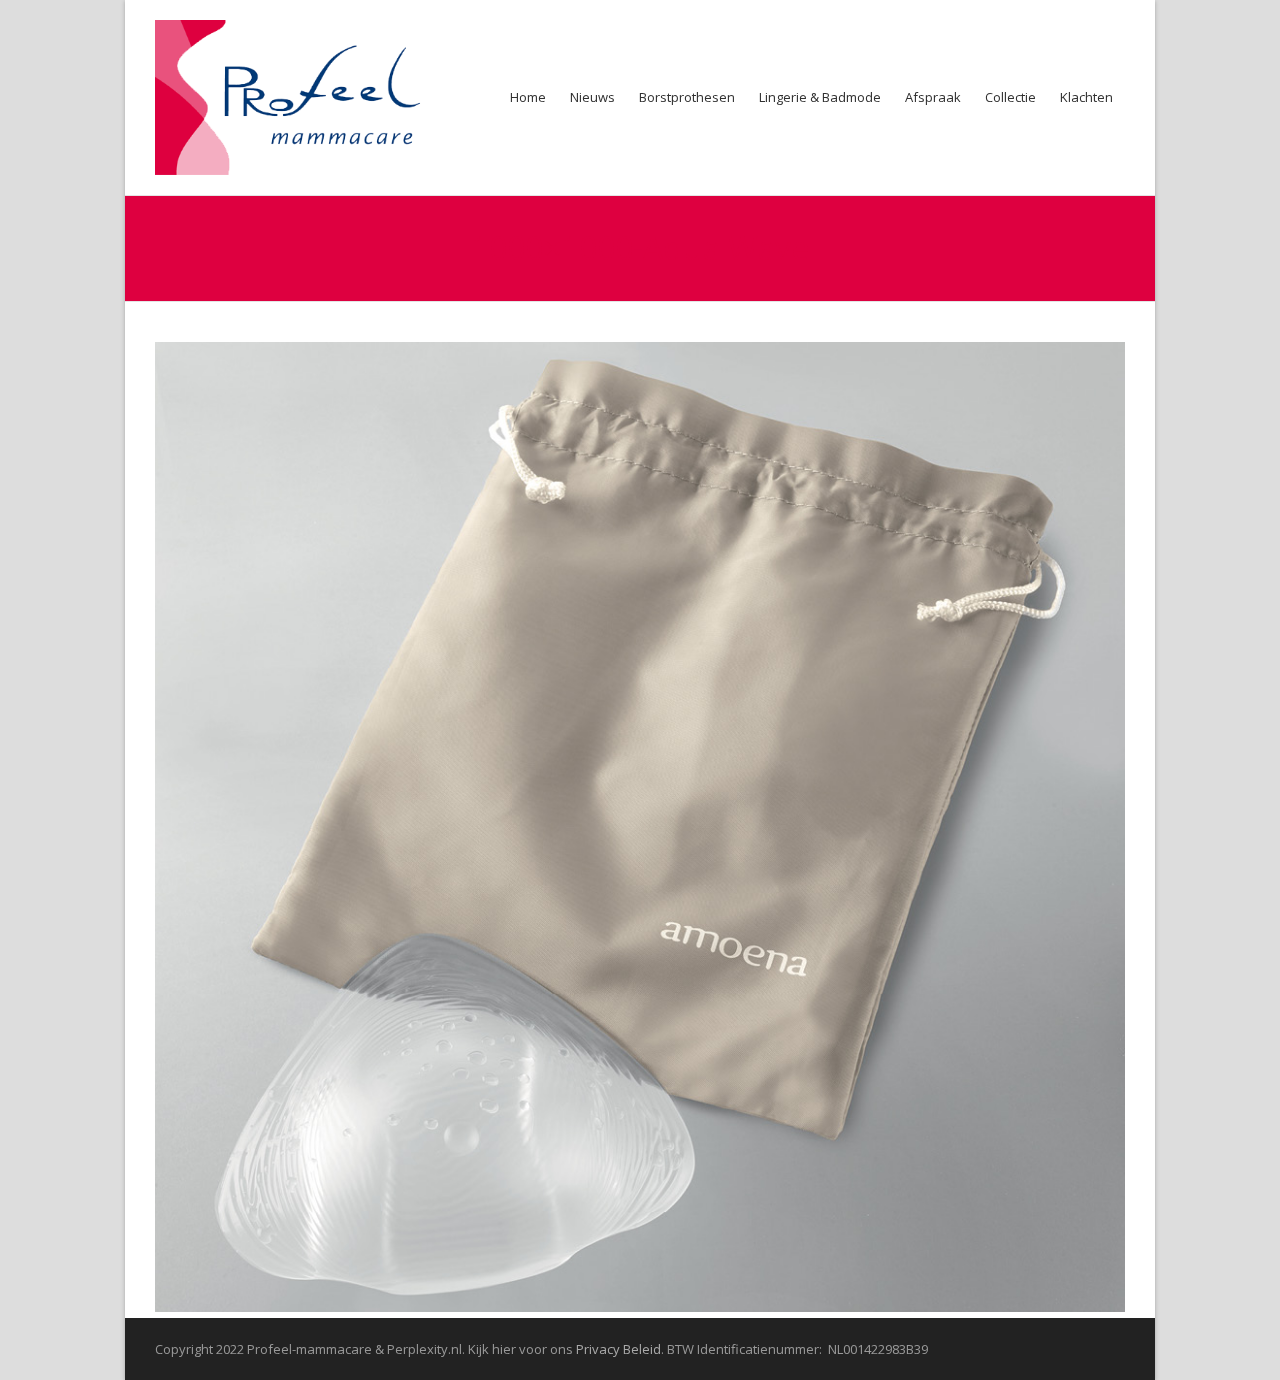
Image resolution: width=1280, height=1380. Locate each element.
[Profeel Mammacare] (300, 97)
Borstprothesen (687, 97)
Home (528, 97)
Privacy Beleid (618, 1349)
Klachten (1086, 97)
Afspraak (933, 97)
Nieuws (592, 97)
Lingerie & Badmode (820, 97)
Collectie (1010, 97)
